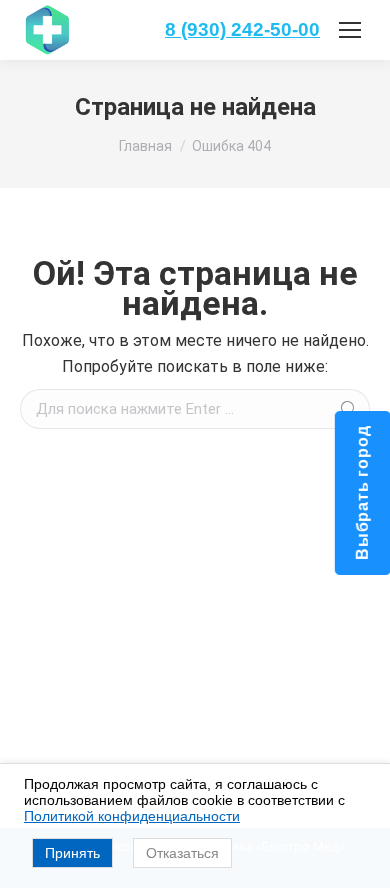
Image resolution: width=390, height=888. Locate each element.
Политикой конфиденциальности (132, 816)
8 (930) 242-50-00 (242, 29)
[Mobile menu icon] (350, 30)
